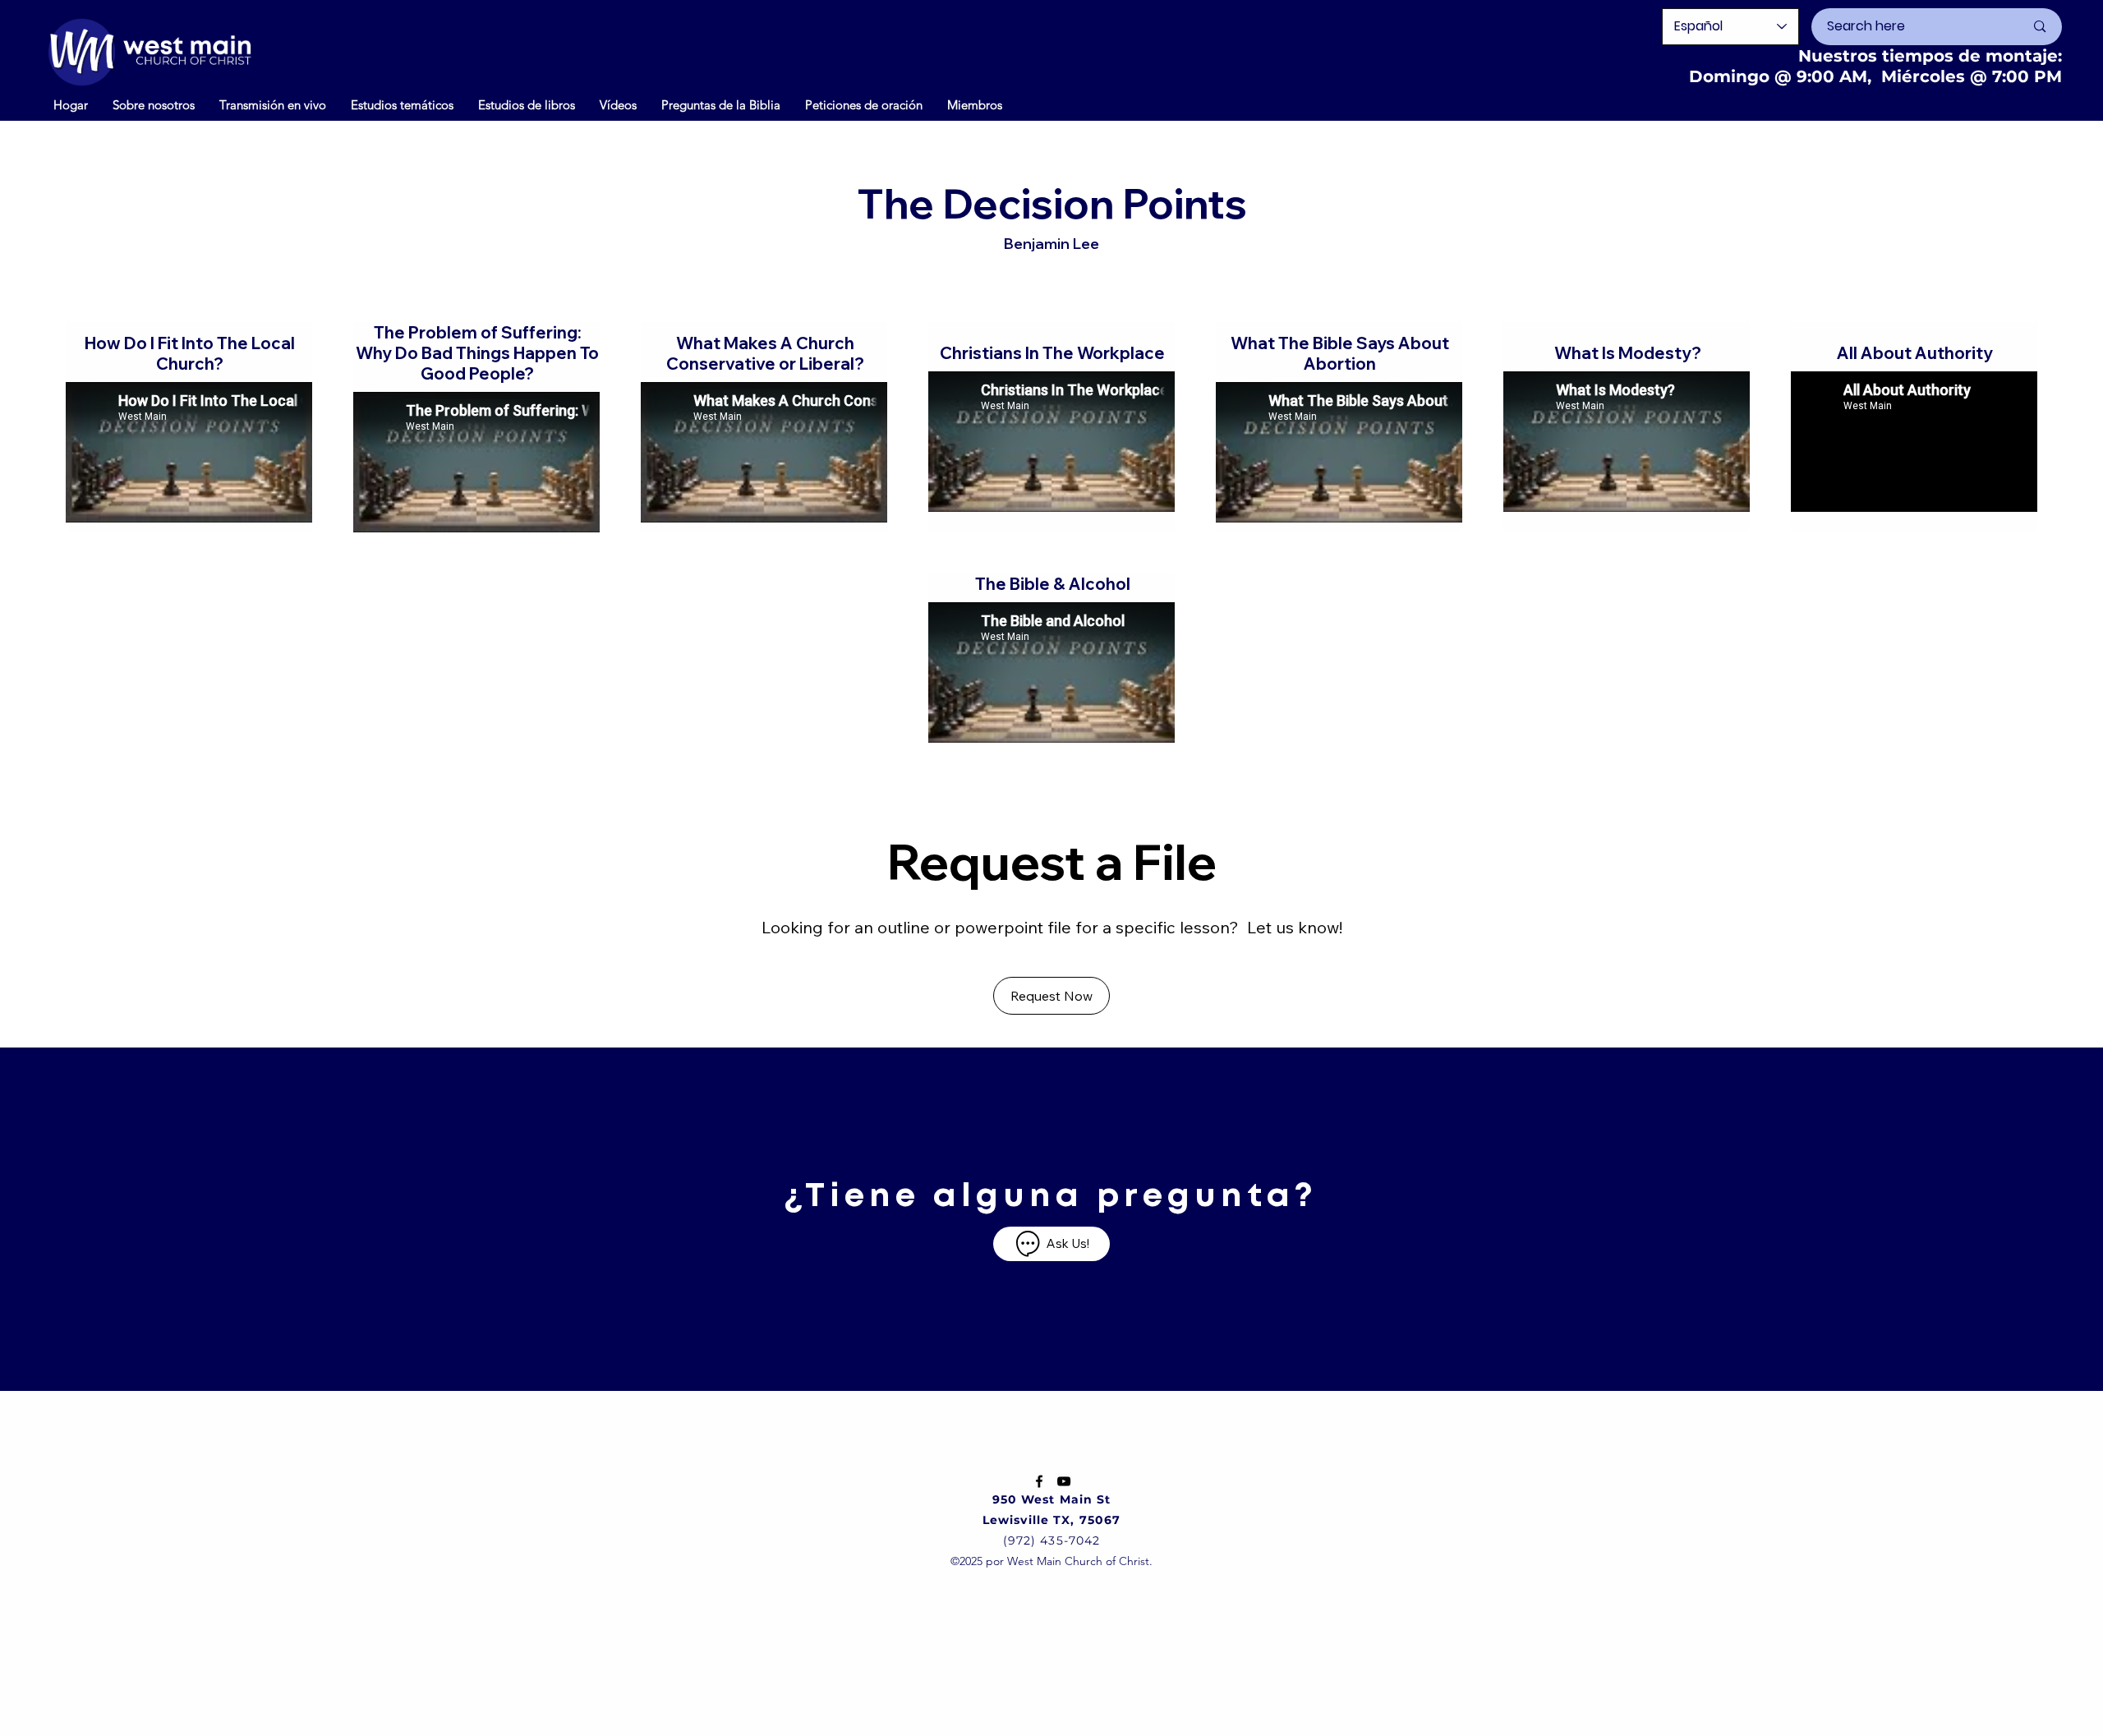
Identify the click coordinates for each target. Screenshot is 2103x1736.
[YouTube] (1064, 1481)
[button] (618, 104)
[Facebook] (1039, 1481)
